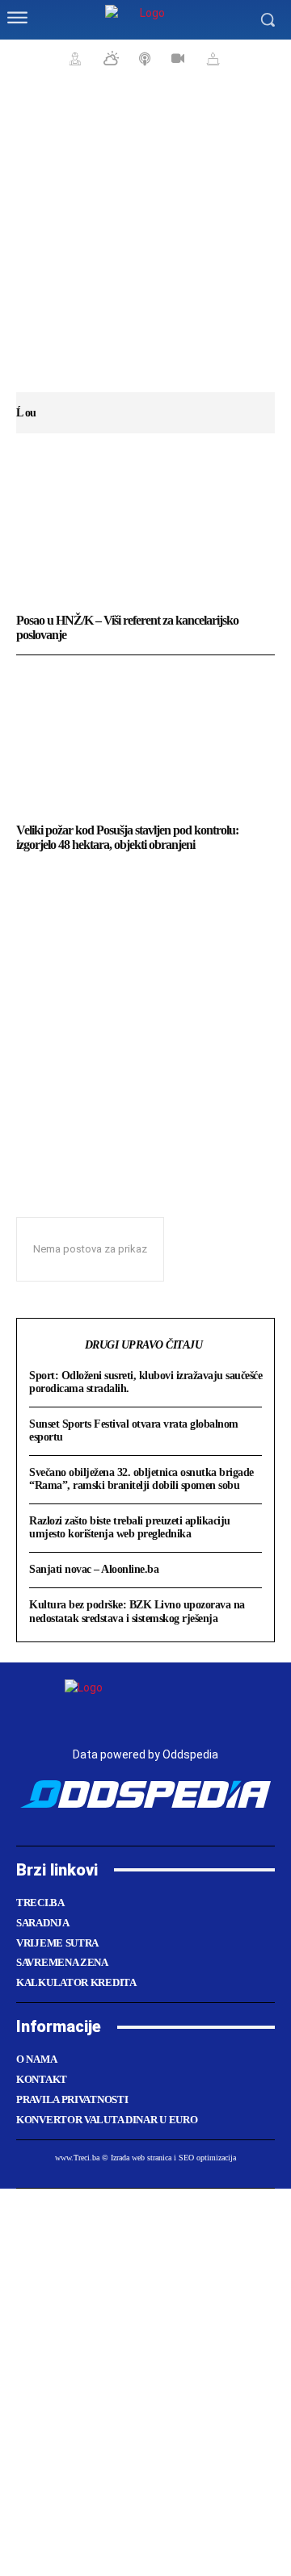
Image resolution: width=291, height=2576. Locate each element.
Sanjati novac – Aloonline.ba (94, 1569)
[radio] (143, 58)
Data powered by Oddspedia (145, 1754)
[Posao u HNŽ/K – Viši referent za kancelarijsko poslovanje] (145, 531)
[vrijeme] (109, 58)
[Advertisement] (145, 242)
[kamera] (176, 58)
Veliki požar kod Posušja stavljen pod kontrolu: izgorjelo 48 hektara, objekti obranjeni (127, 837)
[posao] (73, 58)
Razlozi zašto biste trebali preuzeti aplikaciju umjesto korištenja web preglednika (130, 1527)
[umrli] (211, 58)
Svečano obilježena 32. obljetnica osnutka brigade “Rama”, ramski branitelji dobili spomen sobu (141, 1479)
